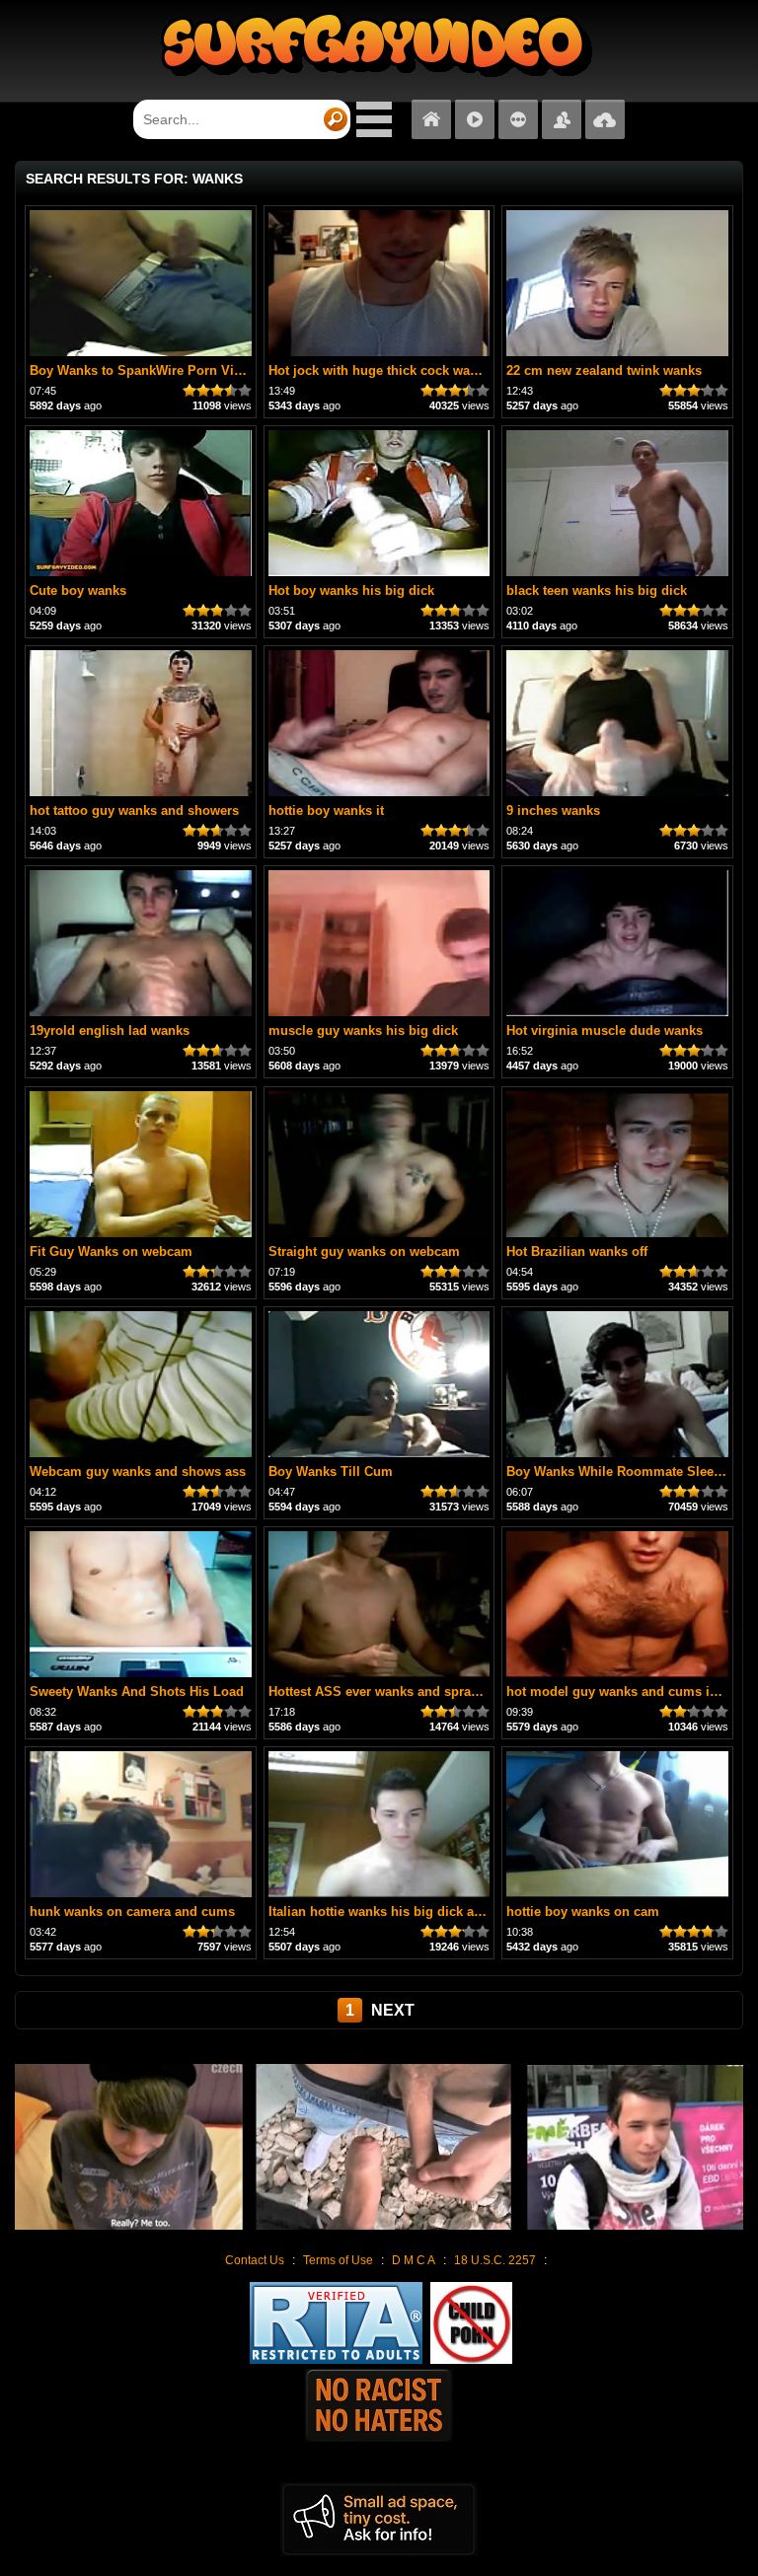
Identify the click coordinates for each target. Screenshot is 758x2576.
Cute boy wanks (78, 590)
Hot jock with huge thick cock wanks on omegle (415, 370)
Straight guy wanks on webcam (364, 1251)
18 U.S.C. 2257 (495, 2260)
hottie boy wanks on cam (583, 1912)
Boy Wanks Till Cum (331, 1472)
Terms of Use (338, 2260)
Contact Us (255, 2260)
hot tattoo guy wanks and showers (134, 810)
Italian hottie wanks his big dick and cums (398, 1912)
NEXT (393, 2010)
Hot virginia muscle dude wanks (605, 1030)
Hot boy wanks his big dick (351, 590)
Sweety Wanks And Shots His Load (137, 1692)
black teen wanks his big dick (597, 590)
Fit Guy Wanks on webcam (111, 1251)
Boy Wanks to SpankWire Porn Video (143, 370)
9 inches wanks (553, 810)
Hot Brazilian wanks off (577, 1251)
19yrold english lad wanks (110, 1030)
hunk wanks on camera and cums (132, 1912)
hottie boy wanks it (326, 810)
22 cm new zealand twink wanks (604, 370)
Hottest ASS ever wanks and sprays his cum (403, 1692)
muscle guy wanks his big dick (363, 1030)
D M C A (414, 2260)
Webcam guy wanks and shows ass (138, 1472)
